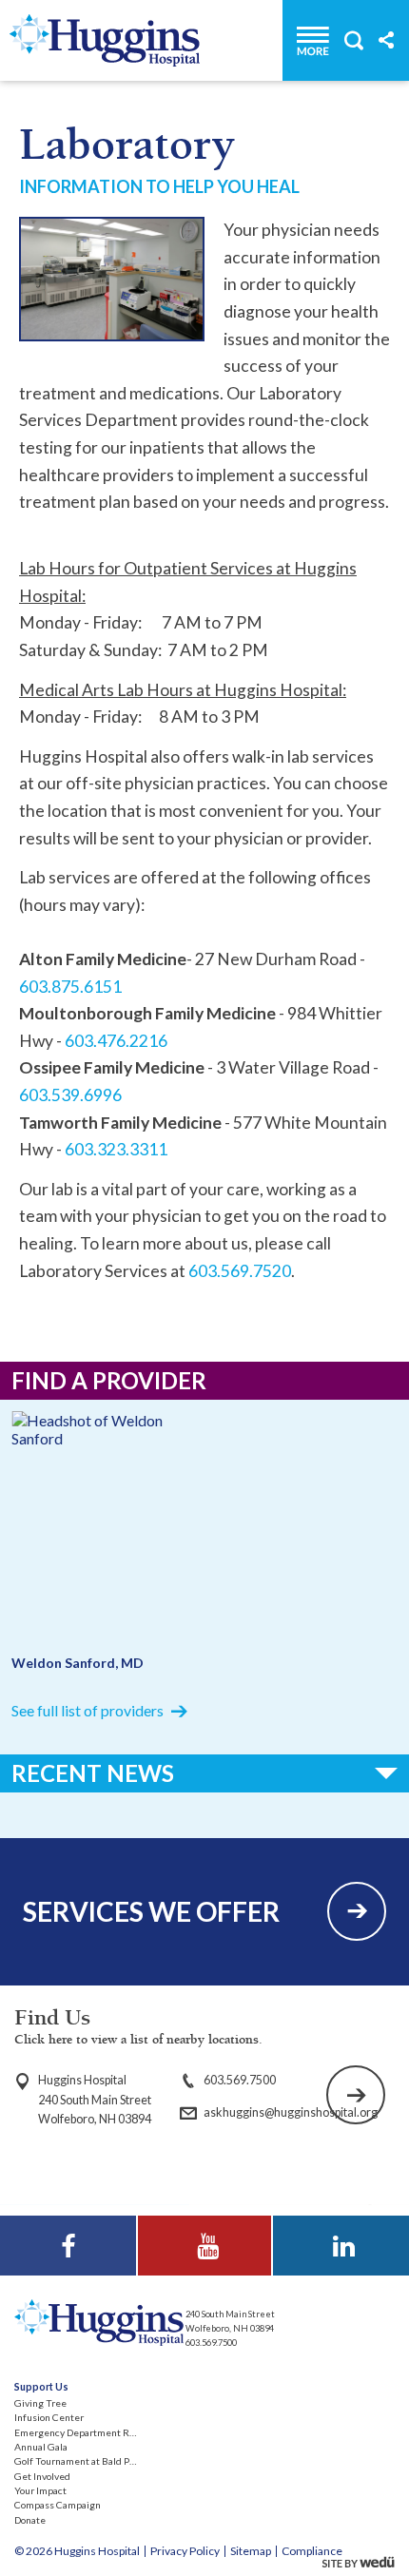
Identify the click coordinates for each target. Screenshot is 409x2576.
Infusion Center (49, 2417)
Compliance (312, 2551)
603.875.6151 (70, 987)
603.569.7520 (240, 1271)
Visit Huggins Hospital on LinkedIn (341, 2240)
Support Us (41, 2387)
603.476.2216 (116, 1041)
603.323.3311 (116, 1149)
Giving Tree (40, 2403)
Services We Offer (151, 1911)
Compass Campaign (58, 2505)
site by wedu (363, 2562)
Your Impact (40, 2490)
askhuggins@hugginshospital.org (291, 2112)
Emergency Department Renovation (93, 2432)
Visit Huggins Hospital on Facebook (68, 2248)
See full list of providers (88, 1710)
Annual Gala (41, 2447)
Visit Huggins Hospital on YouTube (204, 2248)
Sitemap (251, 2551)
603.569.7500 (240, 2080)
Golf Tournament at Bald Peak (80, 2461)
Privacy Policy (185, 2551)
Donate (30, 2520)
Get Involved (42, 2476)
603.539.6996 (70, 1095)
